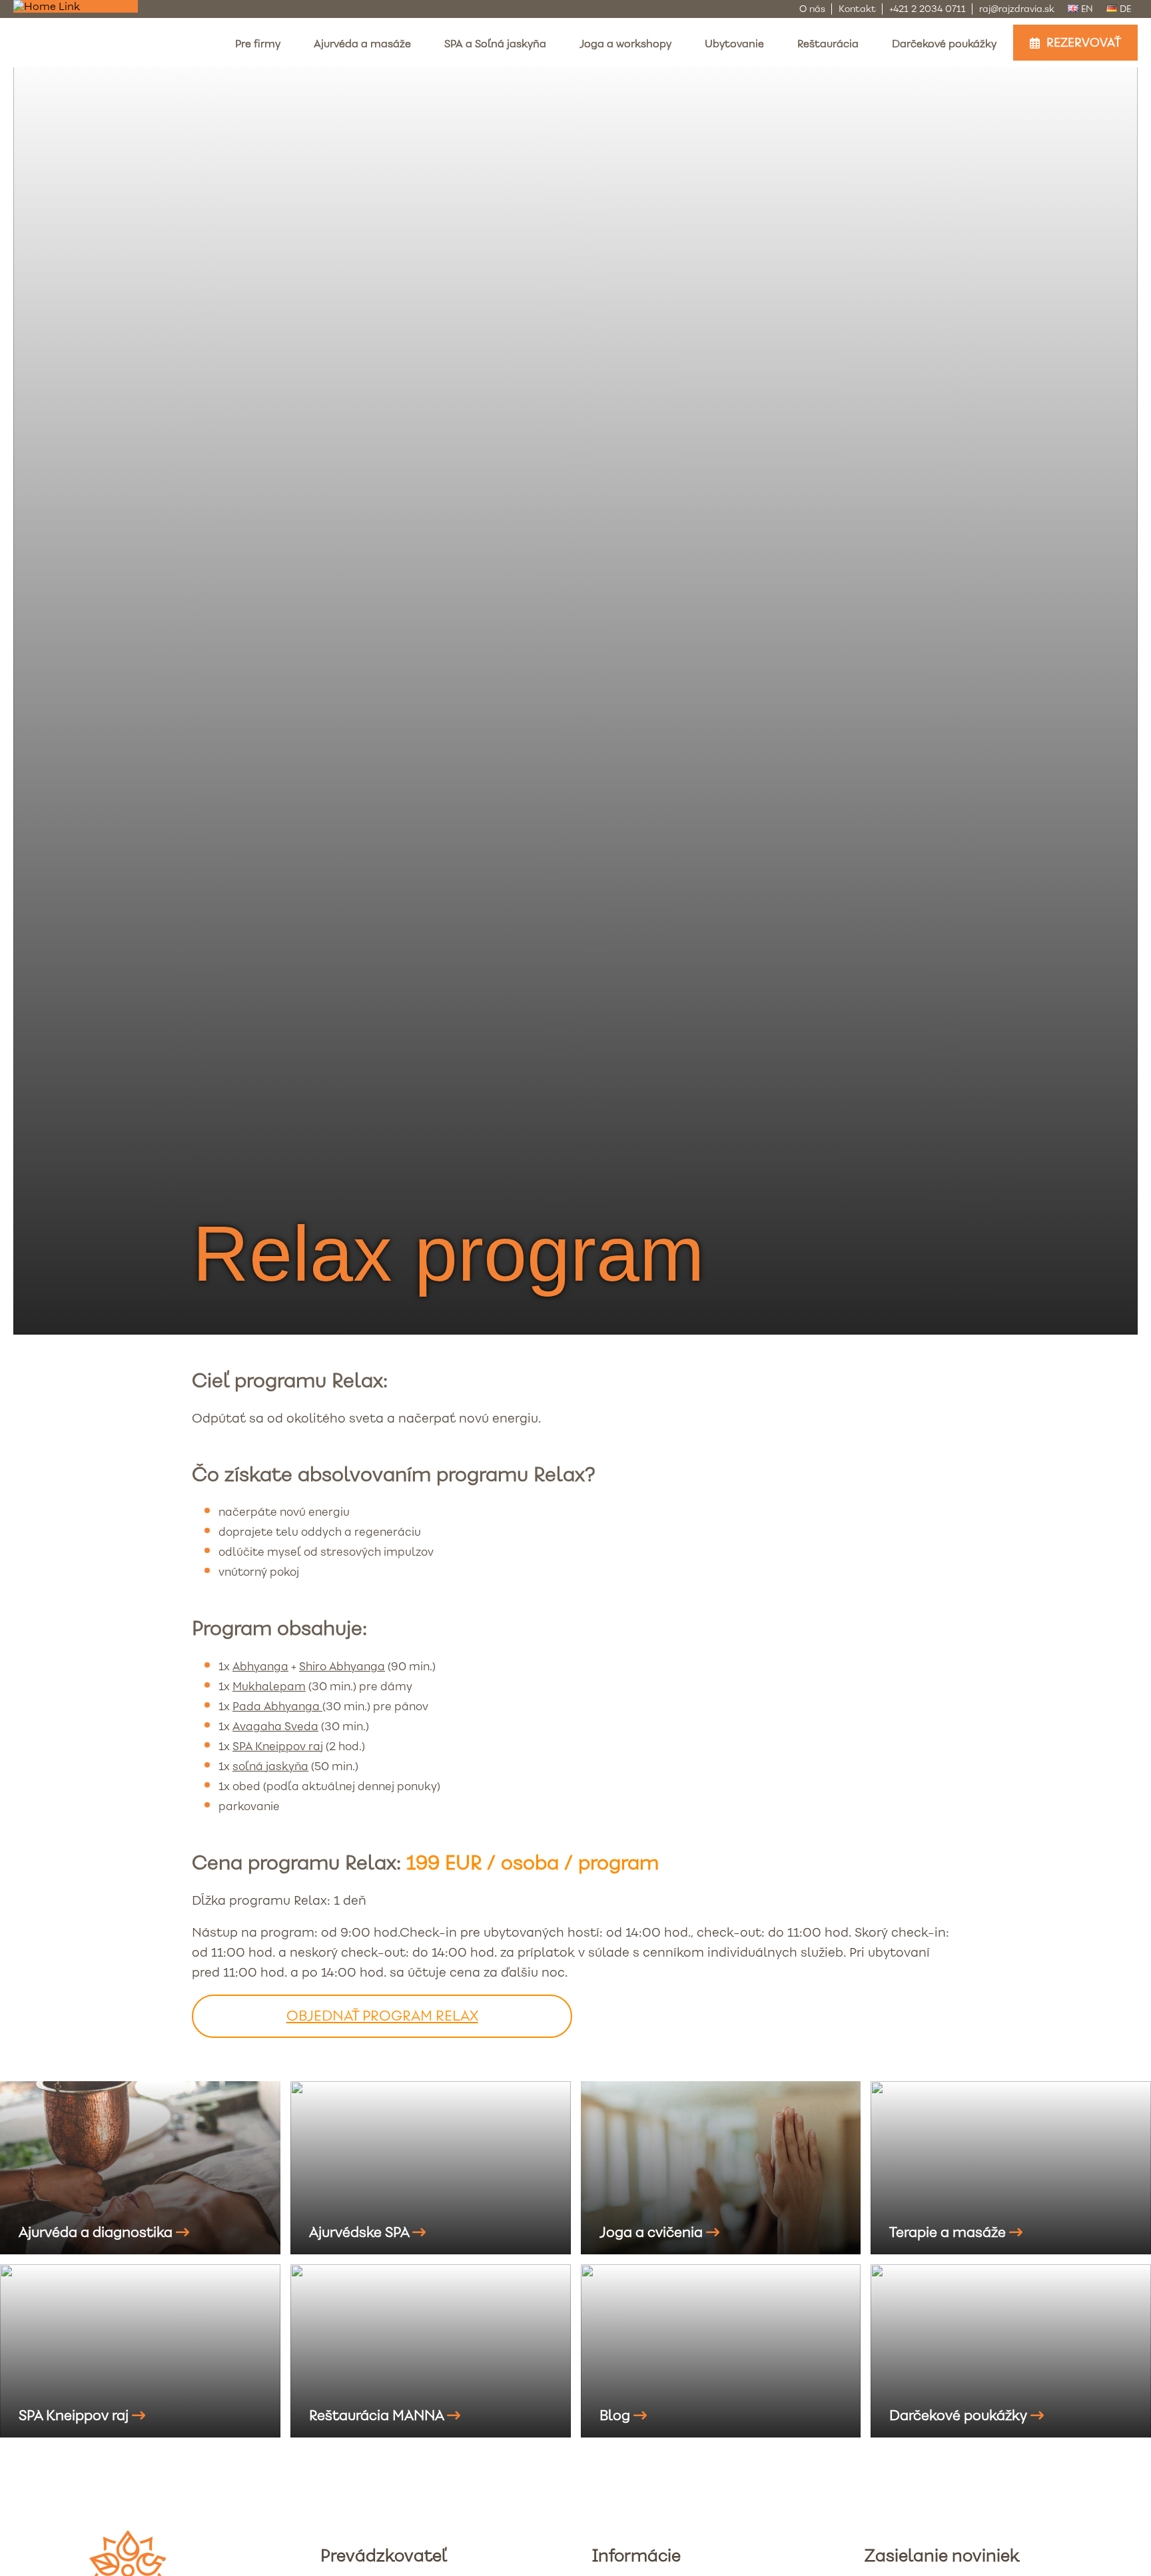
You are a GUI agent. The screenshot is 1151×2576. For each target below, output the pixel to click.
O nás (812, 9)
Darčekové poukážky (944, 44)
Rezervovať (1084, 43)
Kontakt (857, 9)
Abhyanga (260, 1667)
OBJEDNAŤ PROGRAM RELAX (382, 2016)
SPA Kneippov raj (278, 1747)
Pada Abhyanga (277, 1707)
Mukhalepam (269, 1687)
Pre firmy (258, 44)
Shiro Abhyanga (342, 1667)
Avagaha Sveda (275, 1727)
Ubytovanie (734, 44)
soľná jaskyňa (270, 1767)
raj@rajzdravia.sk (1017, 9)
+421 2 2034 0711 (928, 9)
